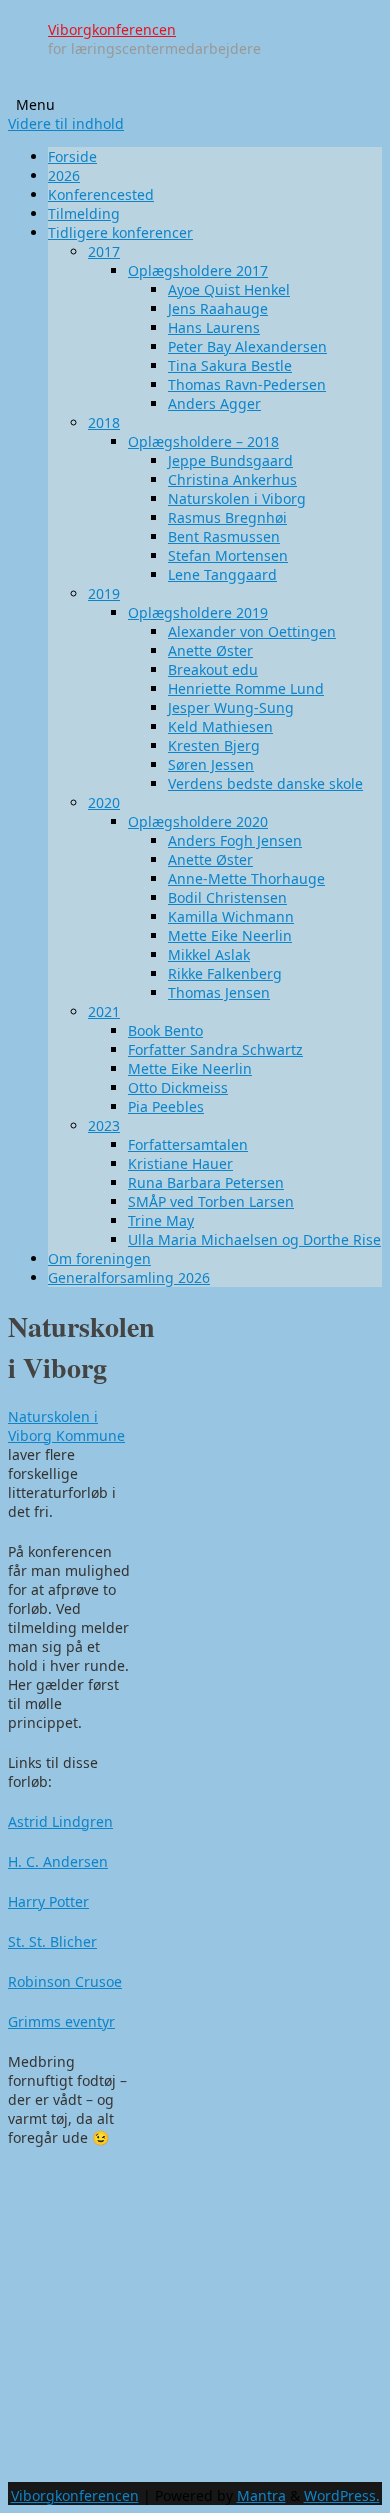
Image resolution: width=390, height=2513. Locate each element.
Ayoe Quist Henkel (229, 289)
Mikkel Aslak (209, 954)
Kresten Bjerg (214, 745)
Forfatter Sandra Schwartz (215, 1049)
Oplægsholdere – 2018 (203, 441)
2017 (104, 251)
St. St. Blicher (52, 1941)
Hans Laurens (214, 327)
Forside (72, 156)
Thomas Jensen (219, 992)
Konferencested (101, 194)
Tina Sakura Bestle (230, 365)
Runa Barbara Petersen (206, 1182)
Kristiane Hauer (180, 1163)
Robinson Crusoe (65, 1981)
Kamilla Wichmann (231, 916)
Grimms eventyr (61, 2021)
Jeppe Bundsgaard (230, 460)
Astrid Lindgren (60, 1821)
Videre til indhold (66, 123)
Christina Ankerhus (232, 479)
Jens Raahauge (218, 308)
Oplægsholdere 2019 (198, 612)
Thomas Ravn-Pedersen (247, 384)
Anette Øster (210, 650)
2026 (64, 175)
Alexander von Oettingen (252, 631)
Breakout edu (213, 669)
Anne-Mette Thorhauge (246, 878)
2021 (104, 1011)
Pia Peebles (166, 1106)
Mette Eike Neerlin (230, 935)
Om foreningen (99, 1258)
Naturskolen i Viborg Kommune (66, 1426)
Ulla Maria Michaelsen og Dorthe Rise (254, 1239)
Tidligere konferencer (120, 232)
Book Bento (165, 1030)
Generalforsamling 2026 (129, 1277)
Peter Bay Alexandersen (247, 346)
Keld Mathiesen (220, 726)
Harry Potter (48, 1901)
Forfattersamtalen (188, 1144)
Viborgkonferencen (112, 29)
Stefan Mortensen (228, 555)
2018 (104, 422)
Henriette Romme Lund (246, 688)
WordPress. (342, 2495)
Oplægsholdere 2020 (198, 821)
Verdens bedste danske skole (265, 783)
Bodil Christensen (227, 897)
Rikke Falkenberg (225, 973)
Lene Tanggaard (222, 574)
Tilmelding (84, 213)
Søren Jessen (211, 764)
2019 (104, 593)
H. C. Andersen (58, 1861)
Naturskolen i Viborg (237, 498)
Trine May (161, 1220)
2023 (104, 1125)
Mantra (261, 2495)
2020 (104, 802)
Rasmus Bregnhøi (227, 517)
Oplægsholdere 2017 (198, 270)
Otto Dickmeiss (178, 1087)
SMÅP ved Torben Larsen (211, 1201)
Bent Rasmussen (224, 536)
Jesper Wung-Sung (231, 707)
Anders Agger (214, 403)
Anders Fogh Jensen (235, 840)
